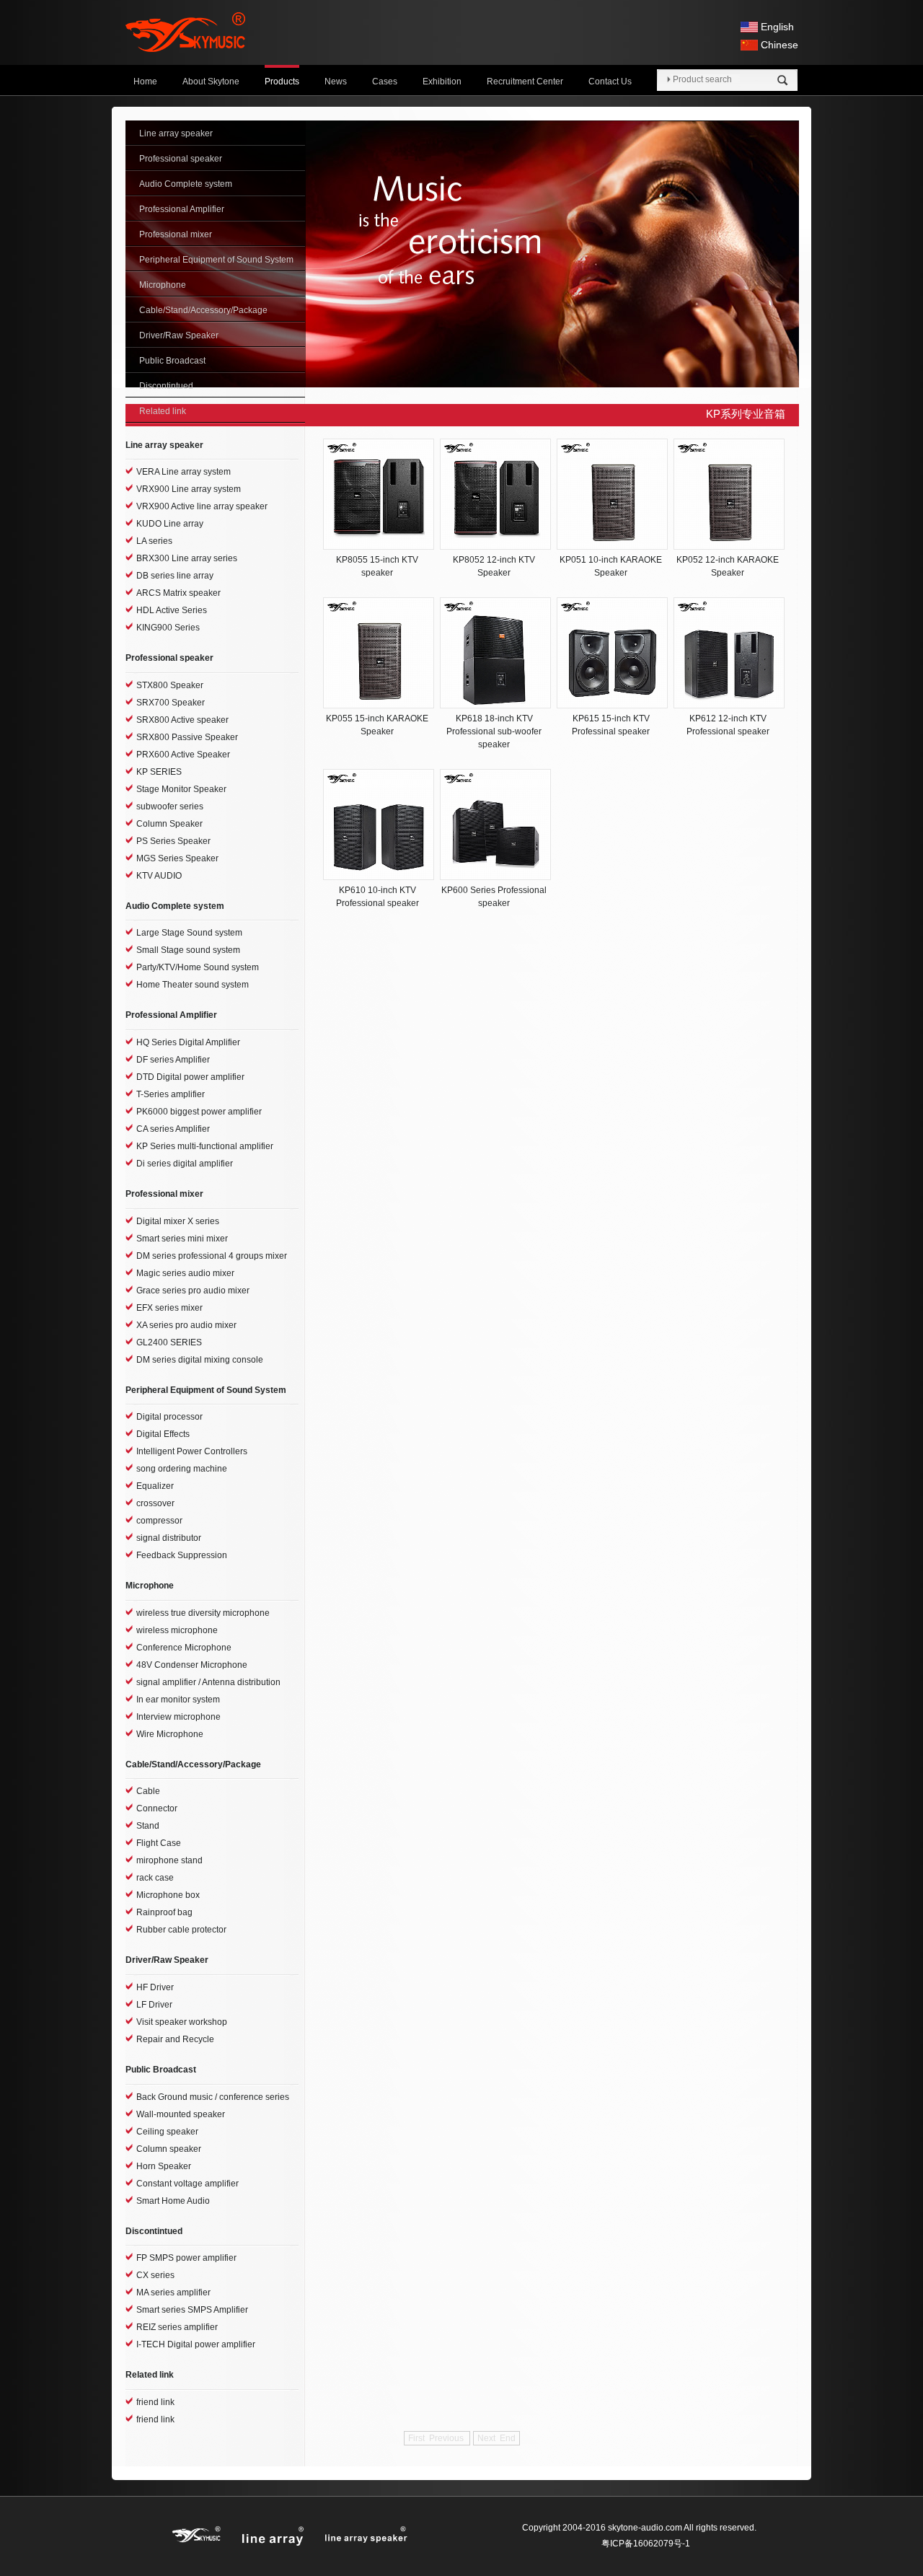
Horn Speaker (164, 2166)
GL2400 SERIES (169, 1342)
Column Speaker (169, 824)
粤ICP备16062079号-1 (646, 2544)
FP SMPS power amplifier (186, 2258)
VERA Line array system (184, 472)
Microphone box (168, 1895)
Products (282, 82)
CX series (155, 2275)
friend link (155, 2402)
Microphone (163, 285)
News (336, 82)
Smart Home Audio (173, 2201)
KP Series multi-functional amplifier (205, 1146)
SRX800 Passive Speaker (187, 737)
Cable (148, 1791)
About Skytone (211, 82)
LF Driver (154, 2005)
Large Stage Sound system (189, 933)
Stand (148, 1826)
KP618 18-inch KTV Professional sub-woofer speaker (494, 731)
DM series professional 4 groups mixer (212, 1256)
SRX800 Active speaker (182, 720)
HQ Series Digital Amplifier (188, 1042)
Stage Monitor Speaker (181, 789)
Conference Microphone (184, 1648)
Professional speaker (181, 159)
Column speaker (169, 2149)
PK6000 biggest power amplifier (199, 1112)
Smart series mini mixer (182, 1239)
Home (145, 82)
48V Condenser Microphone (192, 1665)
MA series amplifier (173, 2293)
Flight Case (159, 1843)
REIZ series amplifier (177, 2327)
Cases (385, 82)
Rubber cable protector (181, 1930)
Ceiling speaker (167, 2132)
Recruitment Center (525, 82)
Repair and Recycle (175, 2039)
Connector (157, 1808)
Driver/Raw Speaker (179, 335)
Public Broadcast (172, 361)
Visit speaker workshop (182, 2022)
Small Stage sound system (188, 950)
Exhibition (442, 82)
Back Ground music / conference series (213, 2097)
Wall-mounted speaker (181, 2114)
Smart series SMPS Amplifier (192, 2310)
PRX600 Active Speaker (183, 755)
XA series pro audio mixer (186, 1325)
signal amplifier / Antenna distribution (208, 1682)
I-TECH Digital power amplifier (196, 2344)
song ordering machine (182, 1469)
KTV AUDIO (159, 876)
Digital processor (169, 1417)
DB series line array (175, 576)
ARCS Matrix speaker (178, 593)
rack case (155, 1878)
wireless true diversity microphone (203, 1613)
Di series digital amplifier (185, 1164)
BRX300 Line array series (187, 558)
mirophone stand (169, 1860)
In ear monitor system (178, 1700)
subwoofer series (170, 806)
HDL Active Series (172, 610)
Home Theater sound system (193, 985)
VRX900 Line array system (189, 489)
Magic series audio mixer (185, 1273)
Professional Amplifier (182, 209)
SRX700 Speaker (171, 703)
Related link (163, 411)
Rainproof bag (164, 1912)
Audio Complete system (186, 184)
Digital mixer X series (178, 1221)
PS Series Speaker (173, 841)
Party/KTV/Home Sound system (198, 967)
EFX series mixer (169, 1308)
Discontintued (166, 386)
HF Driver (155, 1987)
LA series (154, 541)
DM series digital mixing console (200, 1360)
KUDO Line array (170, 524)
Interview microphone (178, 1717)
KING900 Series (168, 628)
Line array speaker (176, 133)
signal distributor (169, 1538)
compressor (159, 1521)
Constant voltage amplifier (187, 2184)
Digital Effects (163, 1434)
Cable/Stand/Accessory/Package (203, 310)
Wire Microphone (170, 1734)
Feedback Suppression (182, 1555)
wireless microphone (177, 1630)
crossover (155, 1503)
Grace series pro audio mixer (193, 1291)
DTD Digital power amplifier (190, 1077)
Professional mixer (176, 234)
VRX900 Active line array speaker (202, 506)
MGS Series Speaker (177, 858)
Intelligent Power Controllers (192, 1451)
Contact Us (610, 82)
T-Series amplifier (171, 1094)
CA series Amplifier (173, 1129)
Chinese (780, 45)
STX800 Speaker (170, 685)
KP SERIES (159, 772)
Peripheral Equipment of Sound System (216, 260)
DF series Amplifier (173, 1060)
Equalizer (155, 1486)
